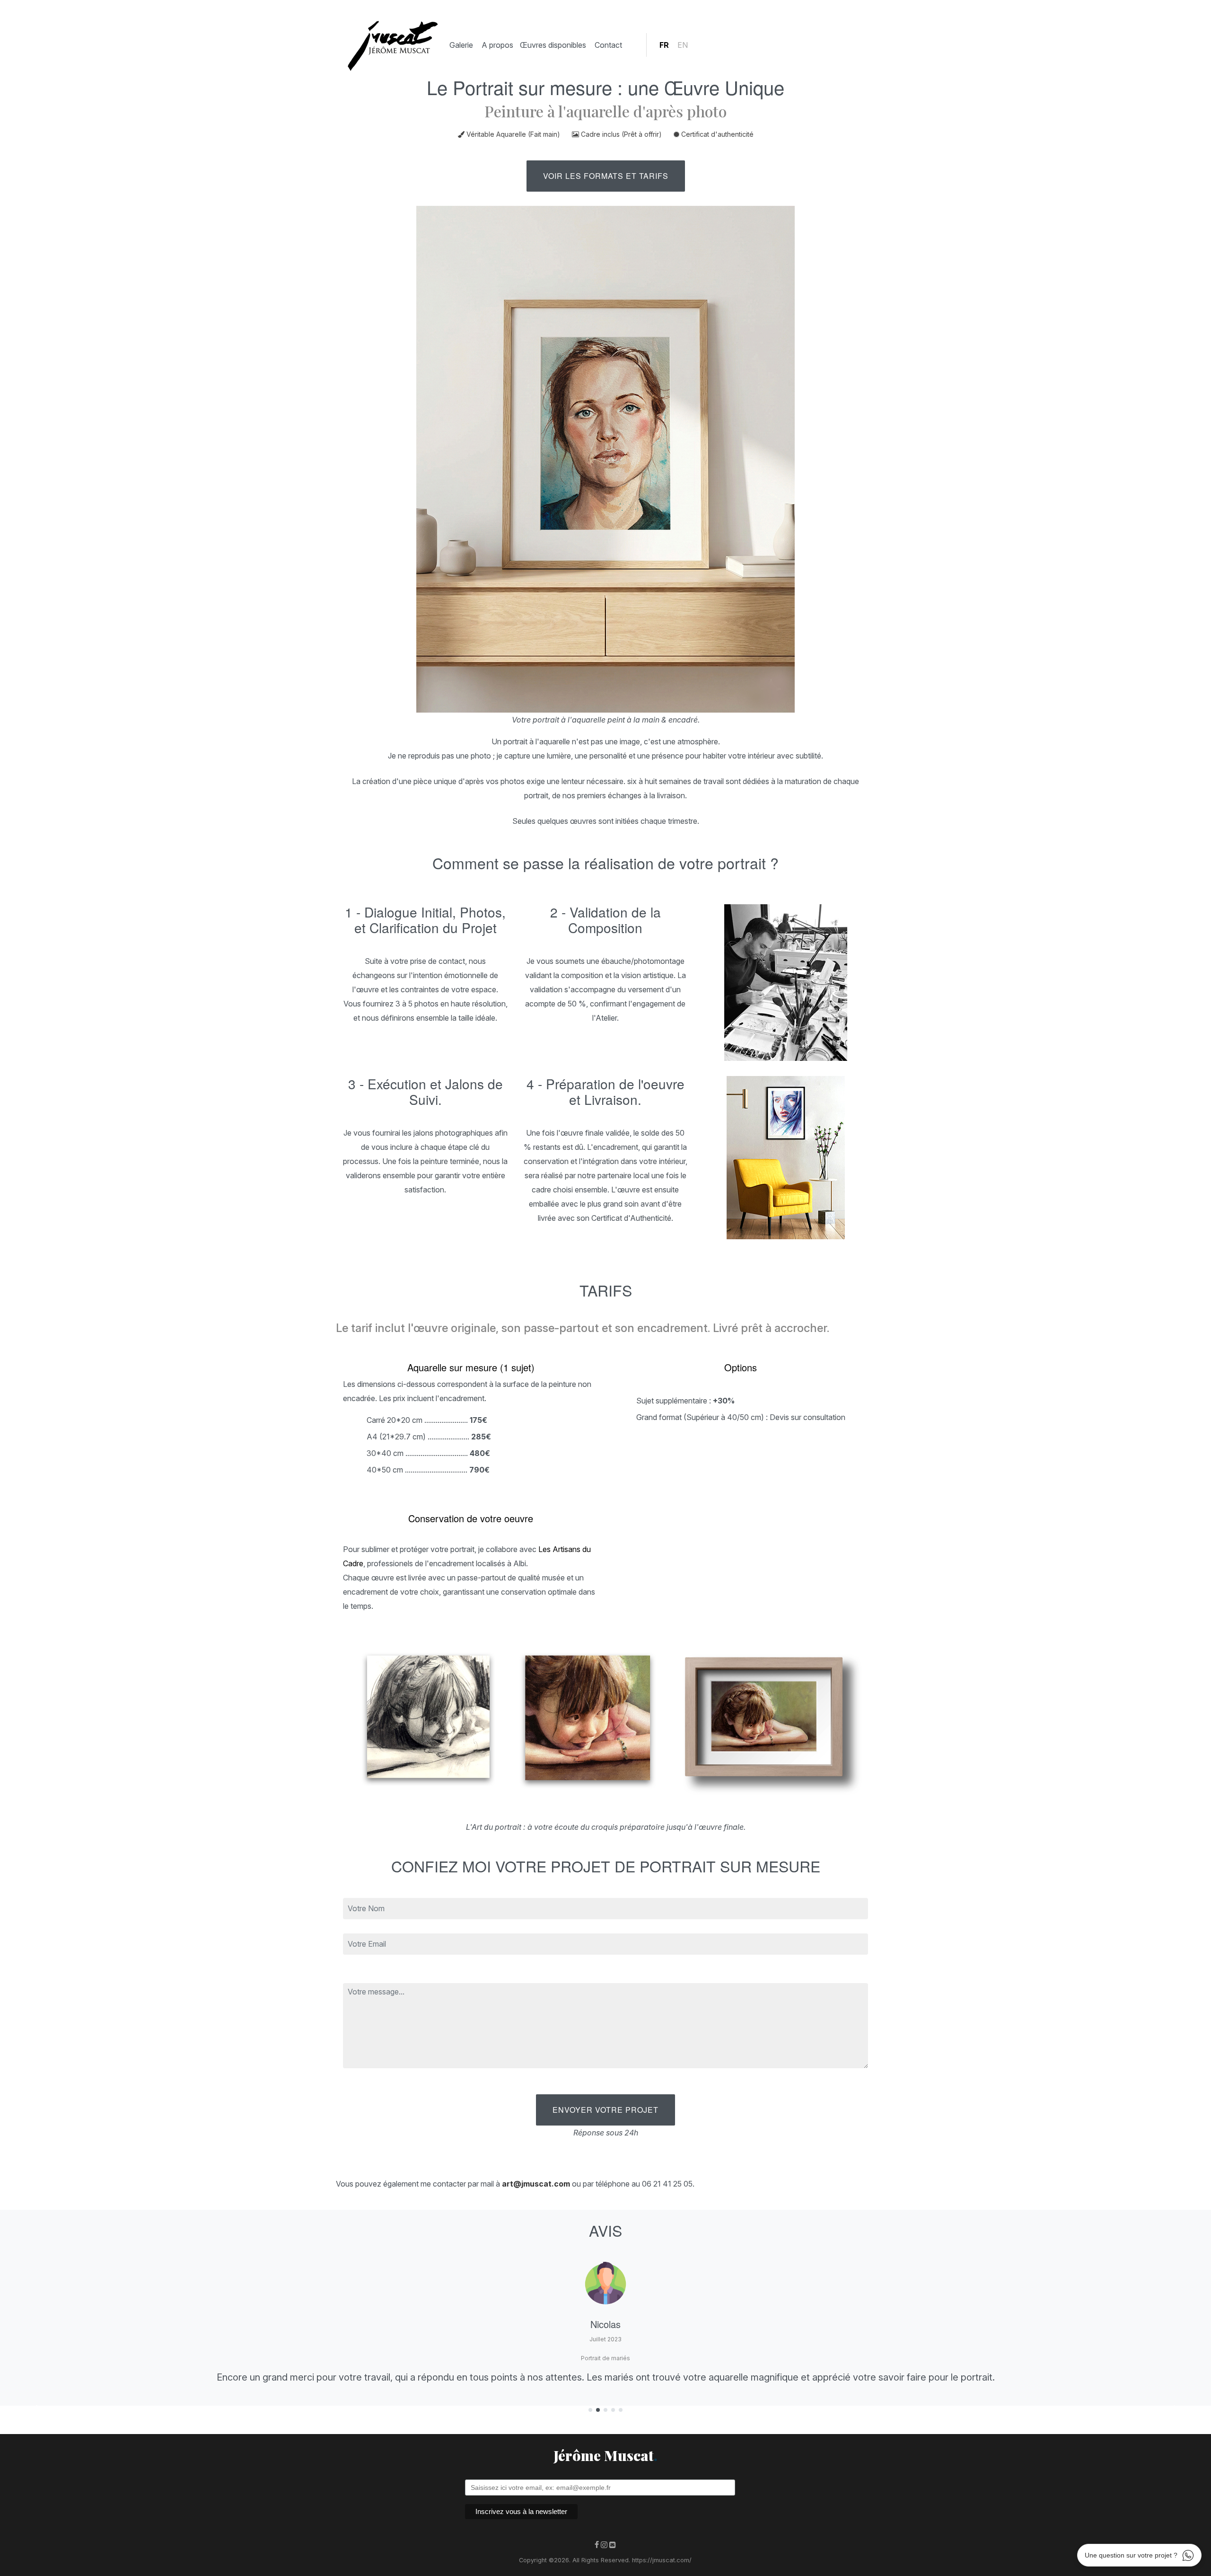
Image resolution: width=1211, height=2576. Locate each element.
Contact (608, 45)
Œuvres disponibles (553, 45)
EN (683, 45)
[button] (590, 2411)
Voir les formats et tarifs (606, 176)
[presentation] (35, 2410)
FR (664, 45)
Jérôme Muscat (605, 2455)
